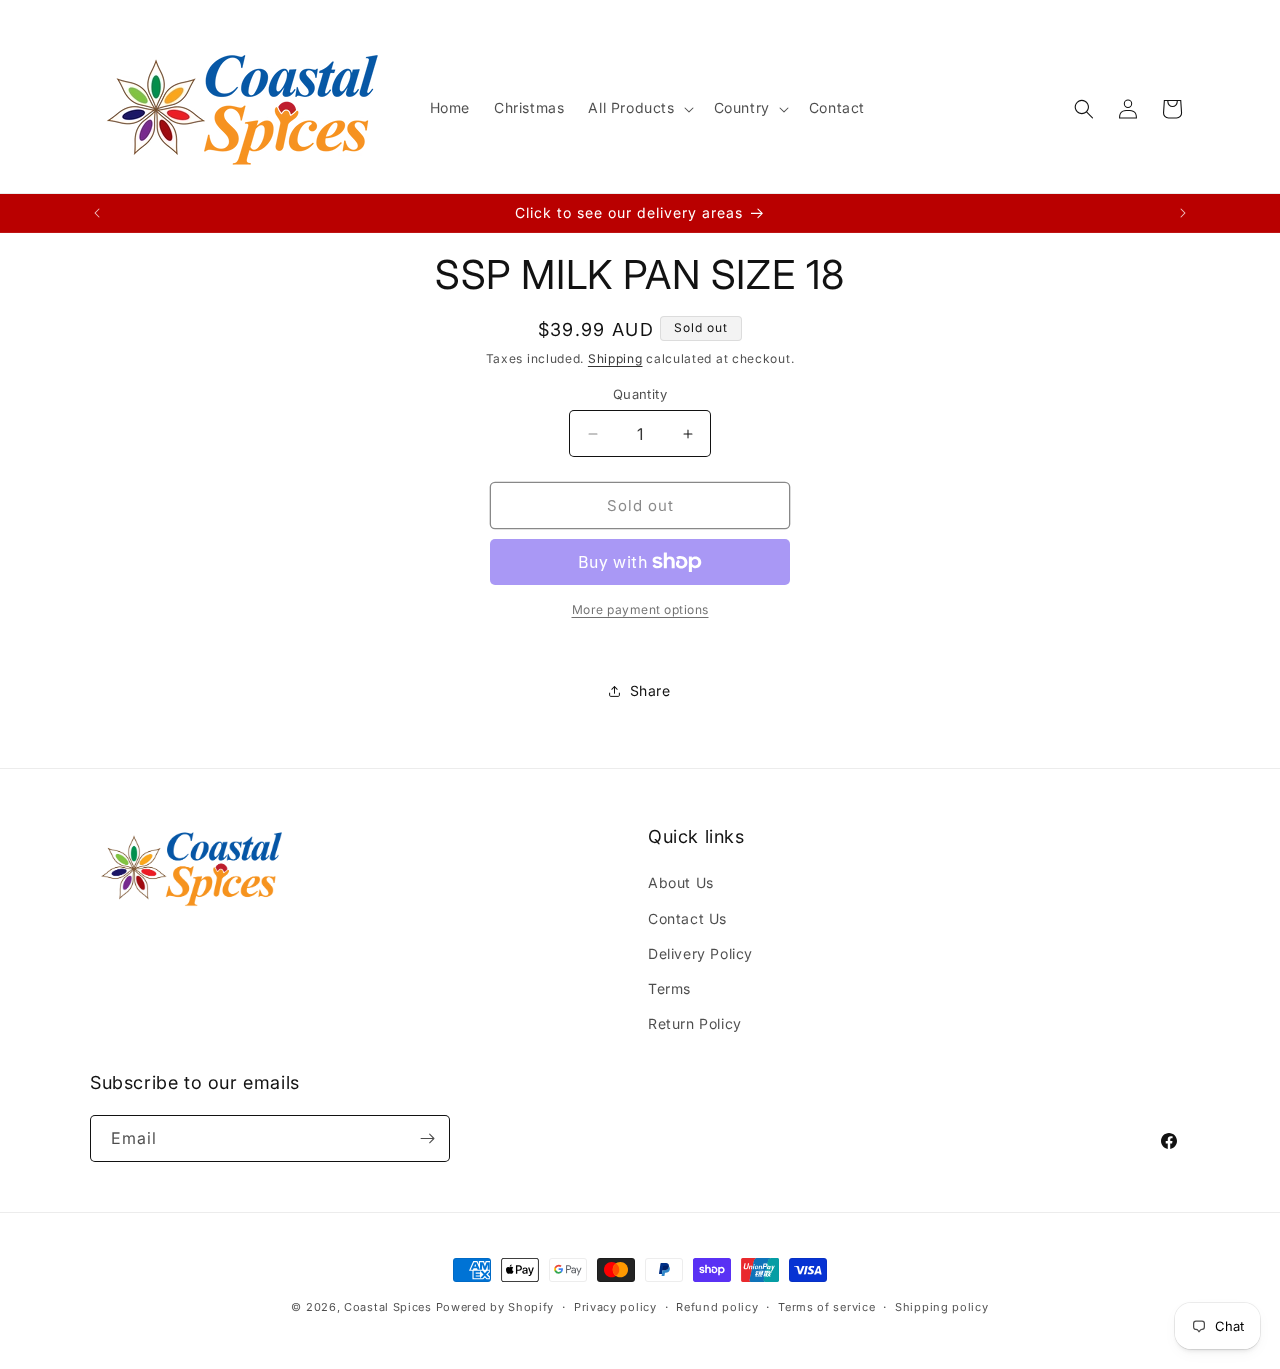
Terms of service (826, 1307)
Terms (669, 988)
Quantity (640, 394)
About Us (681, 882)
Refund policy (717, 1307)
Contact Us (687, 918)
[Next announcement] (1183, 213)
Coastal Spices (388, 1307)
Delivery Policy (700, 953)
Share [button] (650, 690)
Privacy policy (615, 1307)
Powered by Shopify (495, 1307)
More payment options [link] (640, 609)
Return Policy (695, 1023)
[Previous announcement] (97, 213)
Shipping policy (942, 1307)
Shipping (615, 358)
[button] (638, 108)
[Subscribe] (427, 1138)
